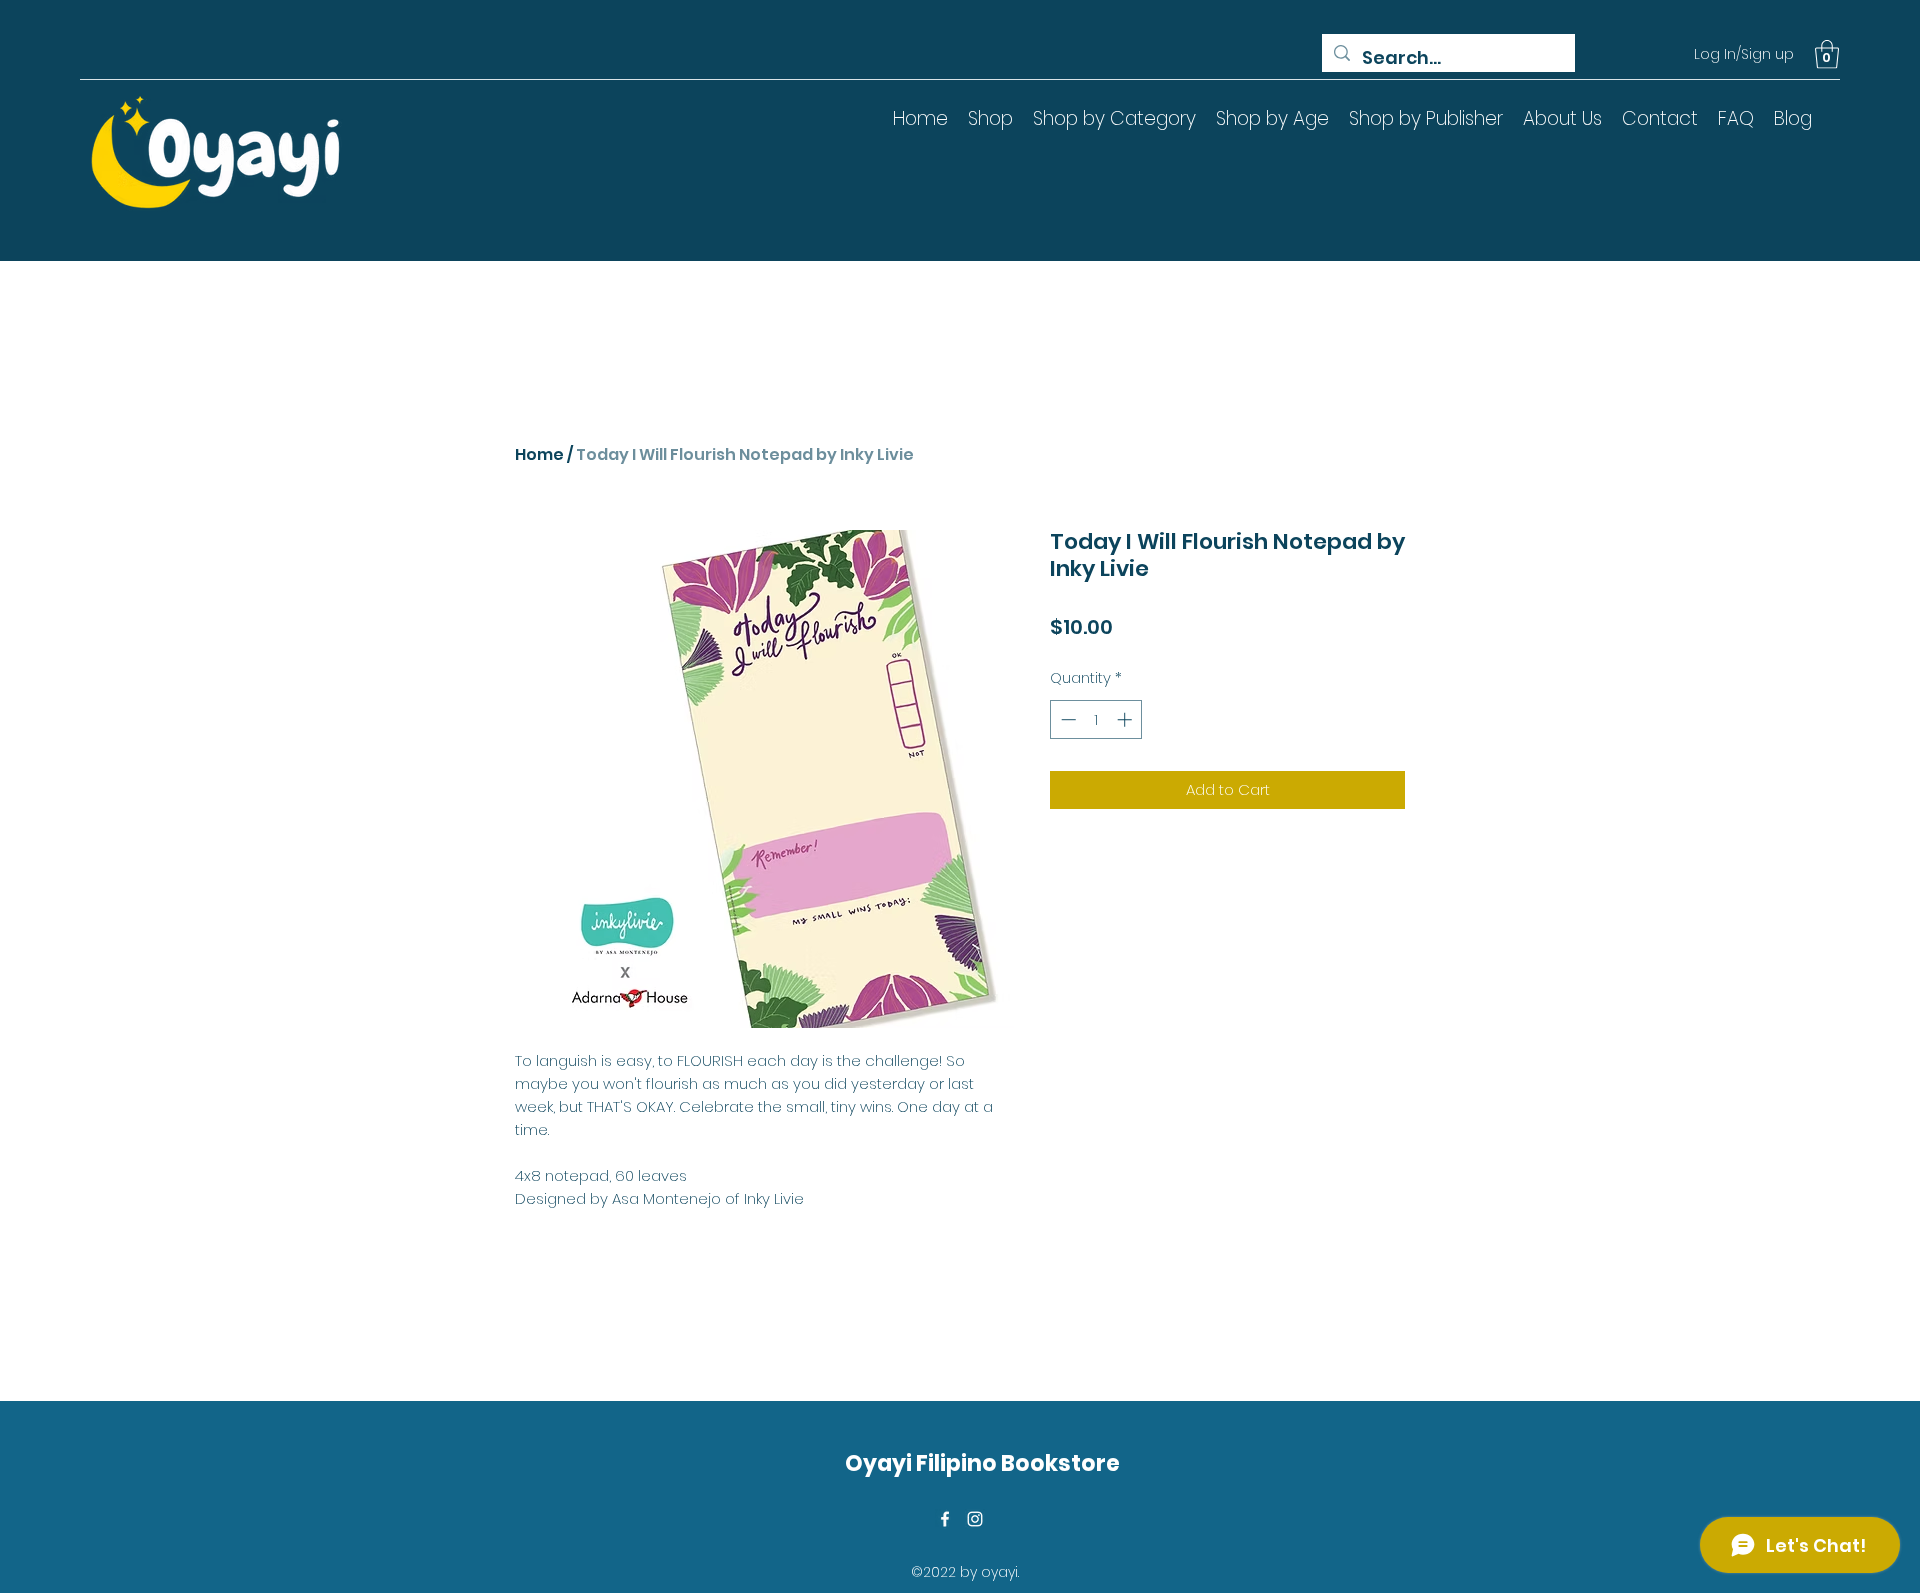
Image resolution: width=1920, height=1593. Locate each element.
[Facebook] (945, 1519)
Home (539, 454)
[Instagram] (975, 1519)
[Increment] (1126, 719)
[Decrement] (1066, 719)
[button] (1827, 54)
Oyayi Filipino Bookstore (982, 1463)
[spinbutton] (1096, 719)
